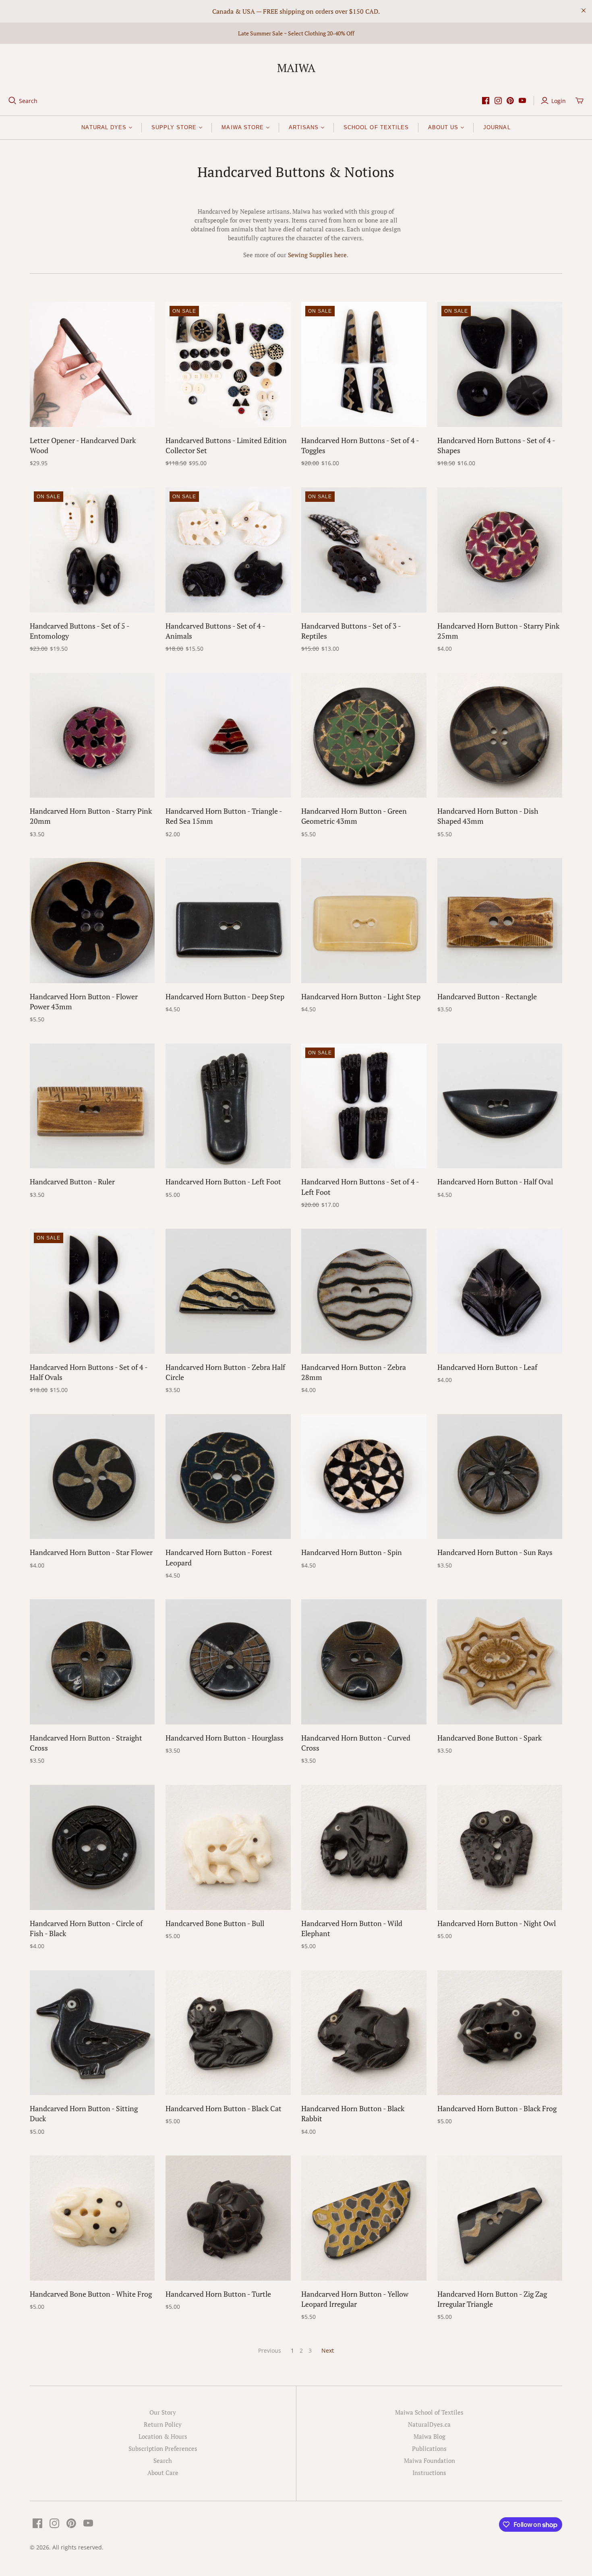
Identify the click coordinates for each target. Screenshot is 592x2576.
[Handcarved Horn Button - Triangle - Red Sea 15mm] (228, 735)
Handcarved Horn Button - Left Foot (223, 1182)
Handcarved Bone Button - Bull (215, 1923)
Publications (429, 2448)
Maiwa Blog (430, 2436)
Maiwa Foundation (430, 2461)
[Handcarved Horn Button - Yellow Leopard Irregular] (364, 2218)
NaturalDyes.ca (429, 2424)
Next (328, 2350)
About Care (163, 2473)
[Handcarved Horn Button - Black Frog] (500, 2033)
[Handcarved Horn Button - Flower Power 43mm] (92, 921)
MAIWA (296, 68)
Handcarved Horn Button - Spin (352, 1552)
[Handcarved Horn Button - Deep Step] (228, 921)
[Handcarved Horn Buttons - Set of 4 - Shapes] (500, 364)
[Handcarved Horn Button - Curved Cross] (364, 1662)
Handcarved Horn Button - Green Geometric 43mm (354, 816)
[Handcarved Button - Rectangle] (500, 921)
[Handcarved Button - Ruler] (92, 1106)
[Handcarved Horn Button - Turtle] (228, 2218)
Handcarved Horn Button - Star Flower (91, 1552)
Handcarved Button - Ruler (72, 1182)
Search (28, 101)
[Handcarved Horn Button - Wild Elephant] (364, 1847)
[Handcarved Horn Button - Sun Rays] (500, 1477)
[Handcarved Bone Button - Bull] (228, 1847)
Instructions (429, 2473)
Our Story (163, 2412)
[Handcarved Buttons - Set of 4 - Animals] (228, 550)
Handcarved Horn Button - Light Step (361, 996)
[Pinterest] (510, 101)
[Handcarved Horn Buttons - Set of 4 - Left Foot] (364, 1106)
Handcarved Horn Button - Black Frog (497, 2108)
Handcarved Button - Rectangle (487, 996)
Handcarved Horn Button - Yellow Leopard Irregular (355, 2299)
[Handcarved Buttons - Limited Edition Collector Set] (228, 364)
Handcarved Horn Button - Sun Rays (495, 1552)
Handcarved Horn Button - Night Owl (497, 1923)
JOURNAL (497, 127)
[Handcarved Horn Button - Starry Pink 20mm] (92, 735)
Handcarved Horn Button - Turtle (218, 2294)
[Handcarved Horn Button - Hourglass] (228, 1662)
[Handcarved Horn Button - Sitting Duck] (92, 2033)
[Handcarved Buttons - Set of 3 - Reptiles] (364, 550)
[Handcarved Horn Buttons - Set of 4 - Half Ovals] (92, 1291)
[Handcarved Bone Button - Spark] (500, 1662)
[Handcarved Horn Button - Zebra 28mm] (364, 1291)
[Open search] (12, 101)
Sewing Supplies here (317, 255)
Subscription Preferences (163, 2448)
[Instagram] (498, 101)
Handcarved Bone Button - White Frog (91, 2294)
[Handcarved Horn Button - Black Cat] (228, 2033)
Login (559, 101)
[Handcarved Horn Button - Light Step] (364, 921)
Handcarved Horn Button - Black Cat (224, 2108)
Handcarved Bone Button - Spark (490, 1738)
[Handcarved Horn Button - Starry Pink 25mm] (500, 550)
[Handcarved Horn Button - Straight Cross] (92, 1662)
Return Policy (163, 2424)
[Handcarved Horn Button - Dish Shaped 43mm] (500, 735)
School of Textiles (376, 127)
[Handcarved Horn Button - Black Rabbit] (364, 2033)
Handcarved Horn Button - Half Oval (495, 1182)
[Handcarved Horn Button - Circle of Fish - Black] (92, 1847)
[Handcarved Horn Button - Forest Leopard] (228, 1477)
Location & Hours (163, 2436)
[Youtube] (522, 101)
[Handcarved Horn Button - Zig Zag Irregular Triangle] (500, 2218)
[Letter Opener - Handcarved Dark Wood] (92, 364)
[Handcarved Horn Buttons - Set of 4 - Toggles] (364, 364)
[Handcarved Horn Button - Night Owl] (500, 1847)
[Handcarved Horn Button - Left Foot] (228, 1106)
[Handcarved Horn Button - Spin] (364, 1477)
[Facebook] (486, 101)
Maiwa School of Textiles (429, 2412)
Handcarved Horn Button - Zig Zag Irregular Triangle (492, 2299)
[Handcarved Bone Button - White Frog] (92, 2218)
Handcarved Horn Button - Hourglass (225, 1738)
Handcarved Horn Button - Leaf (487, 1367)
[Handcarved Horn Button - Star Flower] (92, 1477)
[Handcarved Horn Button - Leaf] (500, 1291)
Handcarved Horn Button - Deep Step (225, 996)
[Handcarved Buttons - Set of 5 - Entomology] (92, 550)
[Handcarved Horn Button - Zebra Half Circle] (228, 1291)
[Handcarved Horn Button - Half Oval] (500, 1106)
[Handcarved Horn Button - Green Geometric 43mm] (364, 735)
